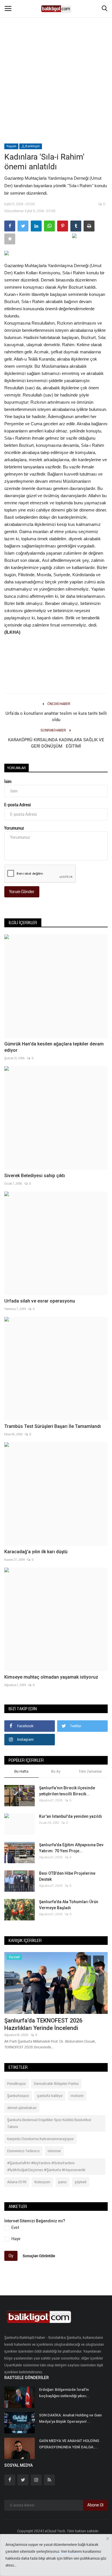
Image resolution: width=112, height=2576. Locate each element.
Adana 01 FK (17, 2182)
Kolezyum (42, 2182)
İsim (8, 782)
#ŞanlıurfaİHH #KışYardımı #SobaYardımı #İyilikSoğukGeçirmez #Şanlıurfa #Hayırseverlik (46, 2167)
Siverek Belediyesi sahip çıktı (35, 1176)
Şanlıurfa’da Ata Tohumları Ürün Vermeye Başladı (69, 1905)
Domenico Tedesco (23, 2151)
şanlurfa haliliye (50, 2096)
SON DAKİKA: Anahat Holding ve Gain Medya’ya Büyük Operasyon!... (70, 2418)
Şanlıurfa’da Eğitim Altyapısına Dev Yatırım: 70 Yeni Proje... (71, 1848)
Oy (11, 2256)
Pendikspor (17, 2084)
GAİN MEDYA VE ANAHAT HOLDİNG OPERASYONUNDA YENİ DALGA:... (69, 2444)
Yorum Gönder (22, 892)
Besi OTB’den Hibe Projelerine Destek (67, 1876)
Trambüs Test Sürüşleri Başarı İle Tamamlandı (53, 1426)
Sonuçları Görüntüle (39, 2256)
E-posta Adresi (18, 805)
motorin (77, 2096)
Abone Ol (95, 2505)
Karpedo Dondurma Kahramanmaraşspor (40, 2139)
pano (62, 2182)
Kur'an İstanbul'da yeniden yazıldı (71, 1816)
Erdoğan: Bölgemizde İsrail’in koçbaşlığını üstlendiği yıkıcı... (64, 2393)
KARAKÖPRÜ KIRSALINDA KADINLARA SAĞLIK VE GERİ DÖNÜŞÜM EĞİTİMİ (56, 743)
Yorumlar (17, 768)
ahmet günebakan (22, 2108)
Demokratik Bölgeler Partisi (56, 2084)
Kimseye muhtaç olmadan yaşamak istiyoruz (51, 1677)
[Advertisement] (56, 59)
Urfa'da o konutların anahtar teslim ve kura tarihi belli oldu (56, 717)
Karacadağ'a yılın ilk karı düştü (36, 1552)
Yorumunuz (14, 828)
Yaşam (11, 146)
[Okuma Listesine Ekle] (10, 239)
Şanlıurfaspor (18, 2096)
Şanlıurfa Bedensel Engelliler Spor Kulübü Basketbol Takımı (49, 2123)
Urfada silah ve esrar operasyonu (40, 1301)
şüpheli (81, 2182)
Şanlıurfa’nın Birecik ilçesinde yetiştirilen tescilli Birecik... (67, 1791)
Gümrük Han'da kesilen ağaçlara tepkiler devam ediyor (54, 1047)
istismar (54, 2151)
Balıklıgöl (32, 146)
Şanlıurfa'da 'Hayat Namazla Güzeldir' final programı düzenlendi (53, 2024)
